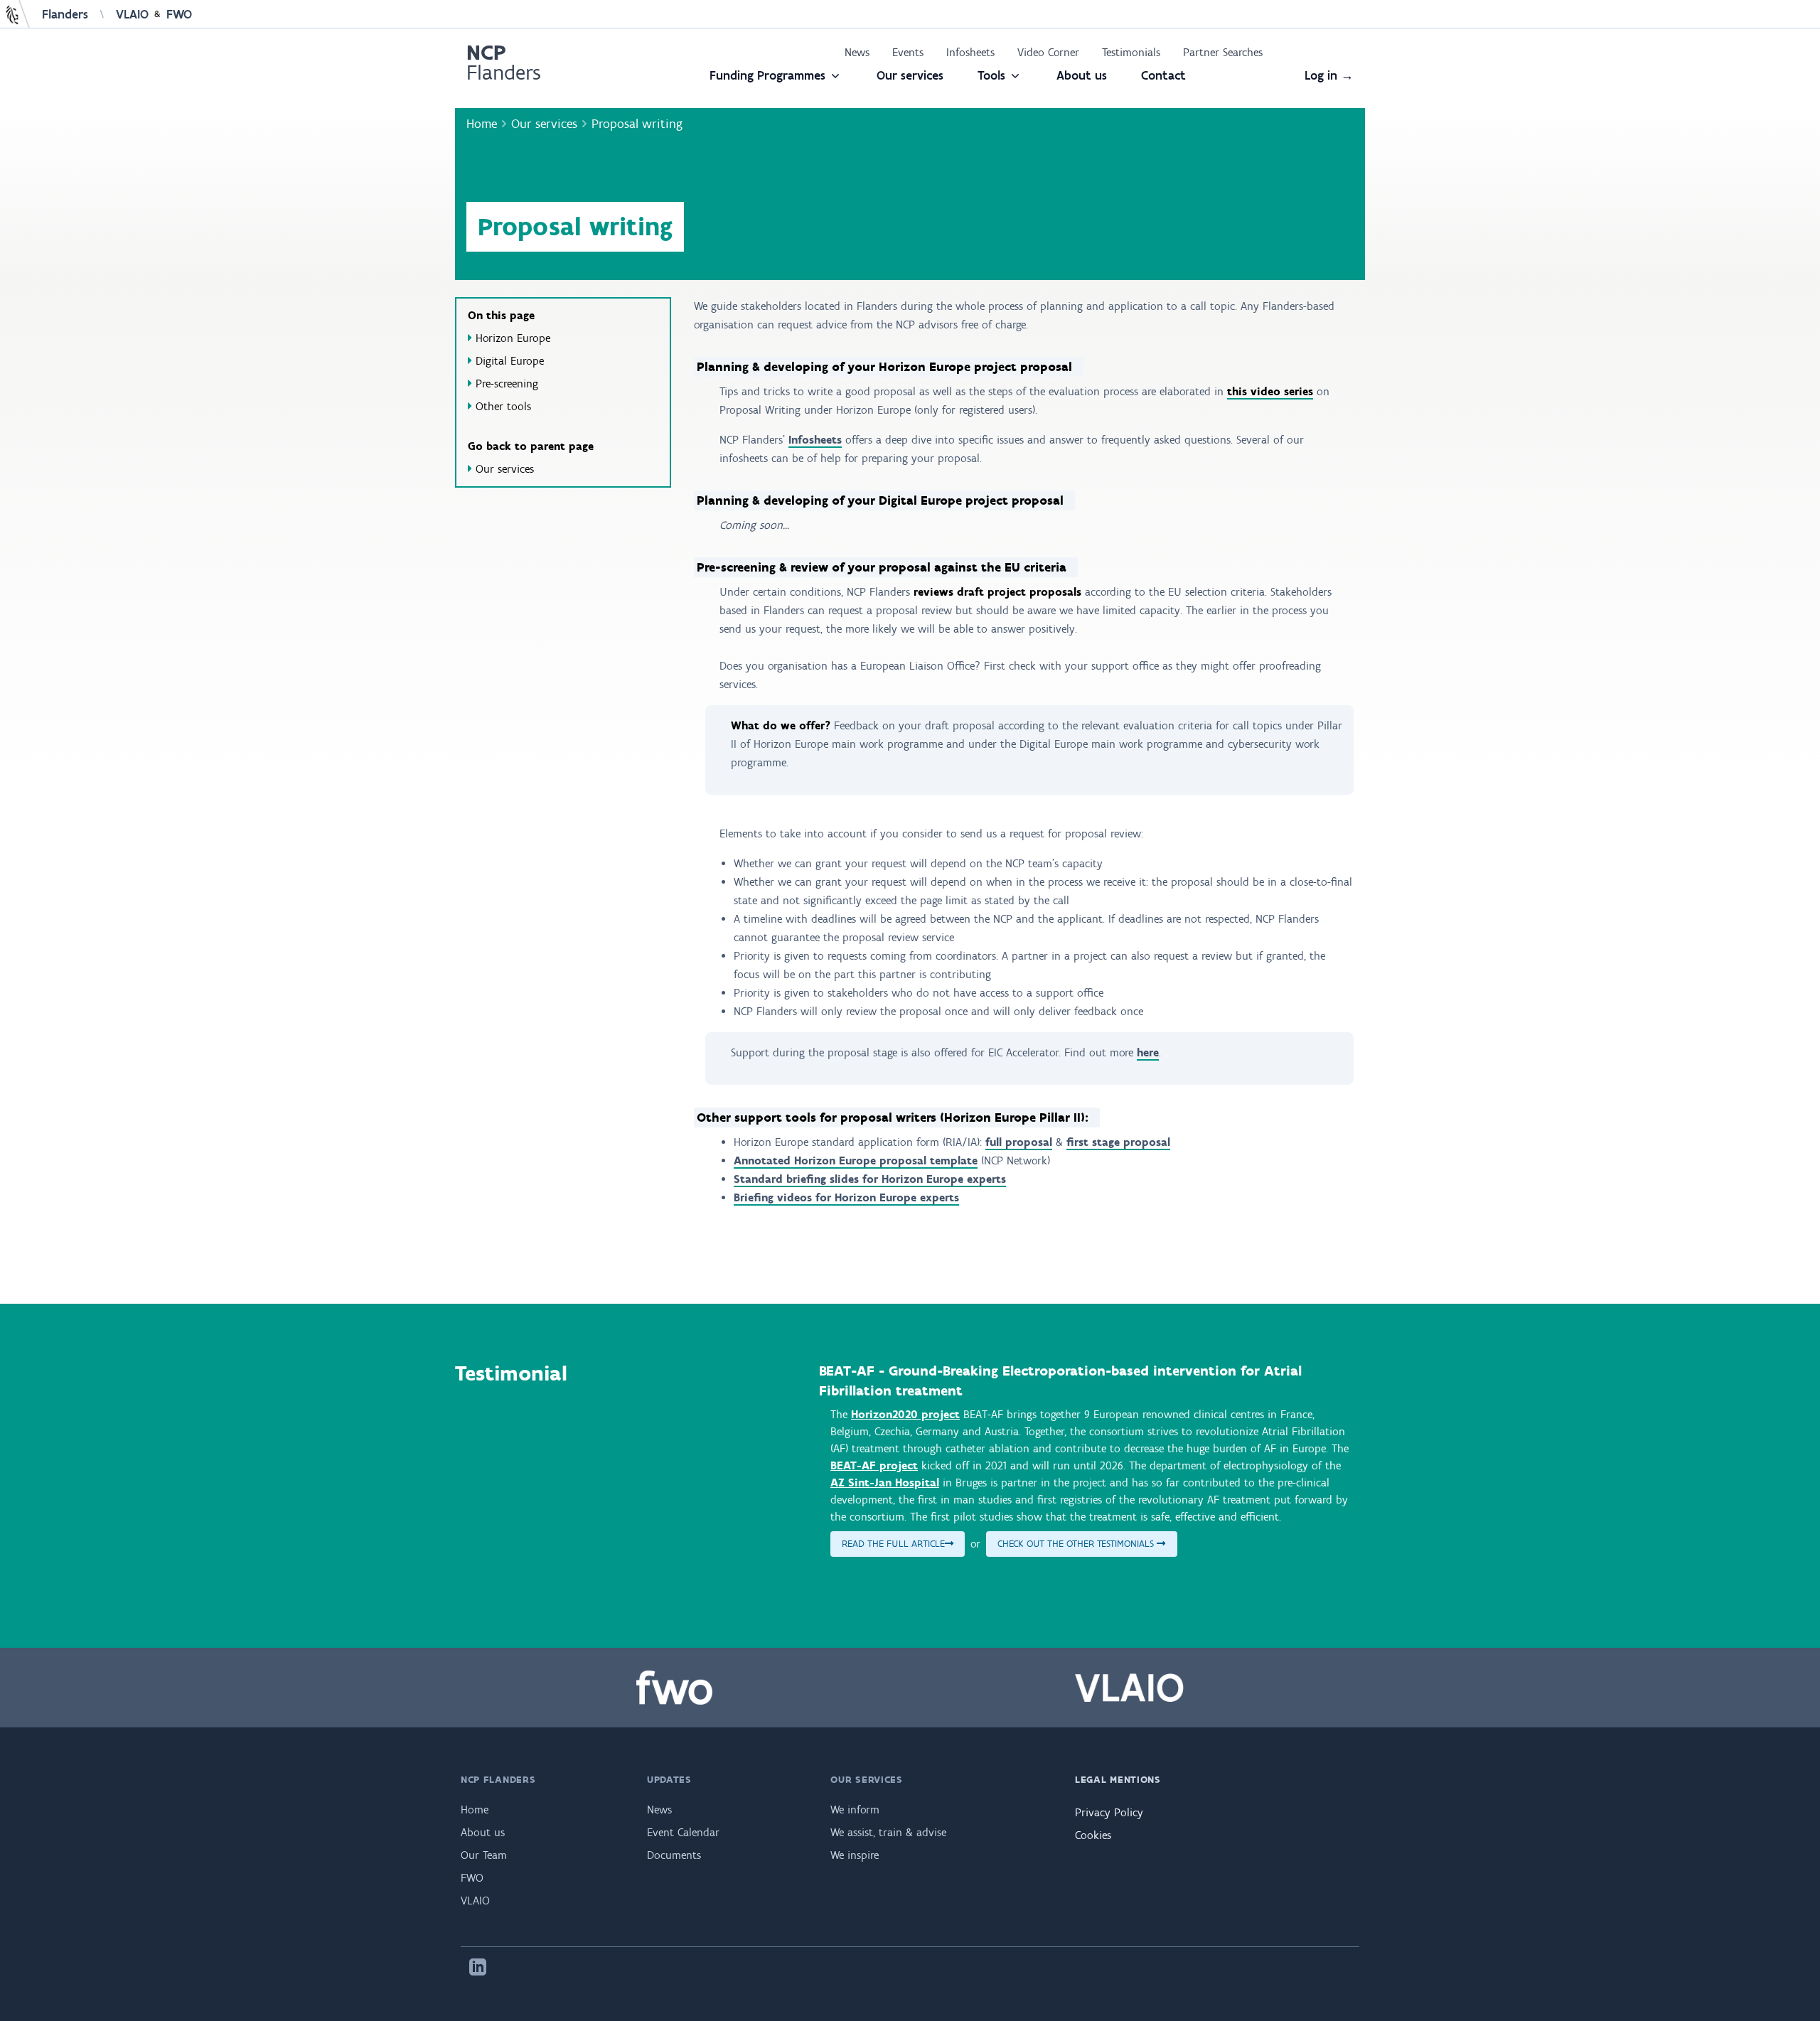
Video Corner (1048, 52)
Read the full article (893, 1544)
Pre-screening (507, 384)
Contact (1163, 75)
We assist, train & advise (888, 1832)
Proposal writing (637, 124)
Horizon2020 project (905, 1414)
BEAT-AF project (874, 1465)
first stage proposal (1118, 1142)
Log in (1329, 75)
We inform (855, 1810)
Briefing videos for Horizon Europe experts (846, 1197)
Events (908, 52)
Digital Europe (510, 361)
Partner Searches (1223, 52)
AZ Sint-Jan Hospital (885, 1483)
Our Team (484, 1855)
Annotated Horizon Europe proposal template (856, 1160)
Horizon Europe (513, 338)
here (1148, 1052)
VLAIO (132, 14)
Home (482, 124)
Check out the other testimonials (1077, 1544)
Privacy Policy (1109, 1812)
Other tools (503, 406)
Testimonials (1131, 52)
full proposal (1019, 1142)
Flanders (65, 14)
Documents (674, 1855)
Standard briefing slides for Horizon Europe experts (870, 1179)
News (857, 52)
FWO (179, 14)
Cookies (1093, 1835)
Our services (910, 75)
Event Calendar (683, 1832)
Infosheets (970, 52)
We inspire (855, 1855)
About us (1082, 75)
